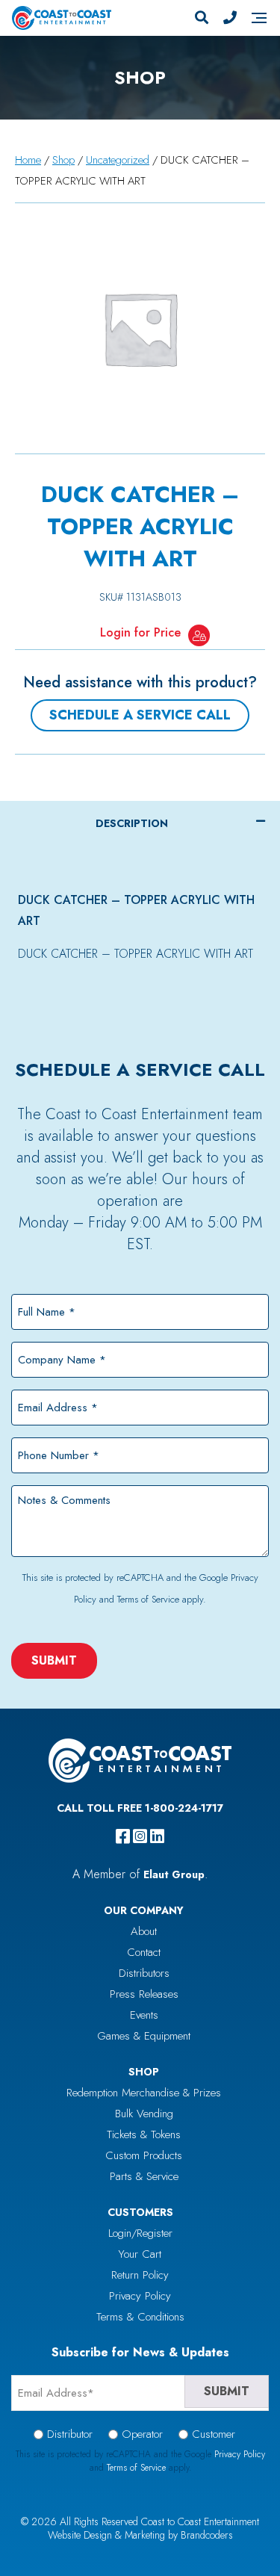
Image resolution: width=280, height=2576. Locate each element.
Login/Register (140, 2233)
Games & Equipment (144, 2036)
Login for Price (140, 632)
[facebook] (123, 1836)
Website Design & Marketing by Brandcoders (140, 2535)
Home (28, 160)
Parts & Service (144, 2176)
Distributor (70, 2434)
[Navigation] (259, 18)
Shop (63, 160)
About (144, 1931)
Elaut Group (174, 1874)
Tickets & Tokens (144, 2134)
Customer (214, 2434)
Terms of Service (148, 1599)
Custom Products (144, 2155)
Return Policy (140, 2275)
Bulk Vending (144, 2114)
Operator (142, 2434)
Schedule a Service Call (140, 715)
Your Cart (140, 2254)
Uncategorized (118, 160)
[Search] (202, 18)
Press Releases (144, 1994)
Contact (144, 1952)
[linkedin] (157, 1836)
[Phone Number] (230, 18)
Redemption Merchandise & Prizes (144, 2093)
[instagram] (140, 1836)
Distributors (144, 1973)
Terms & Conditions (140, 2317)
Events (144, 2015)
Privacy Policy (140, 2296)
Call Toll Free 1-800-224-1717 (140, 1808)
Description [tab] (132, 823)
